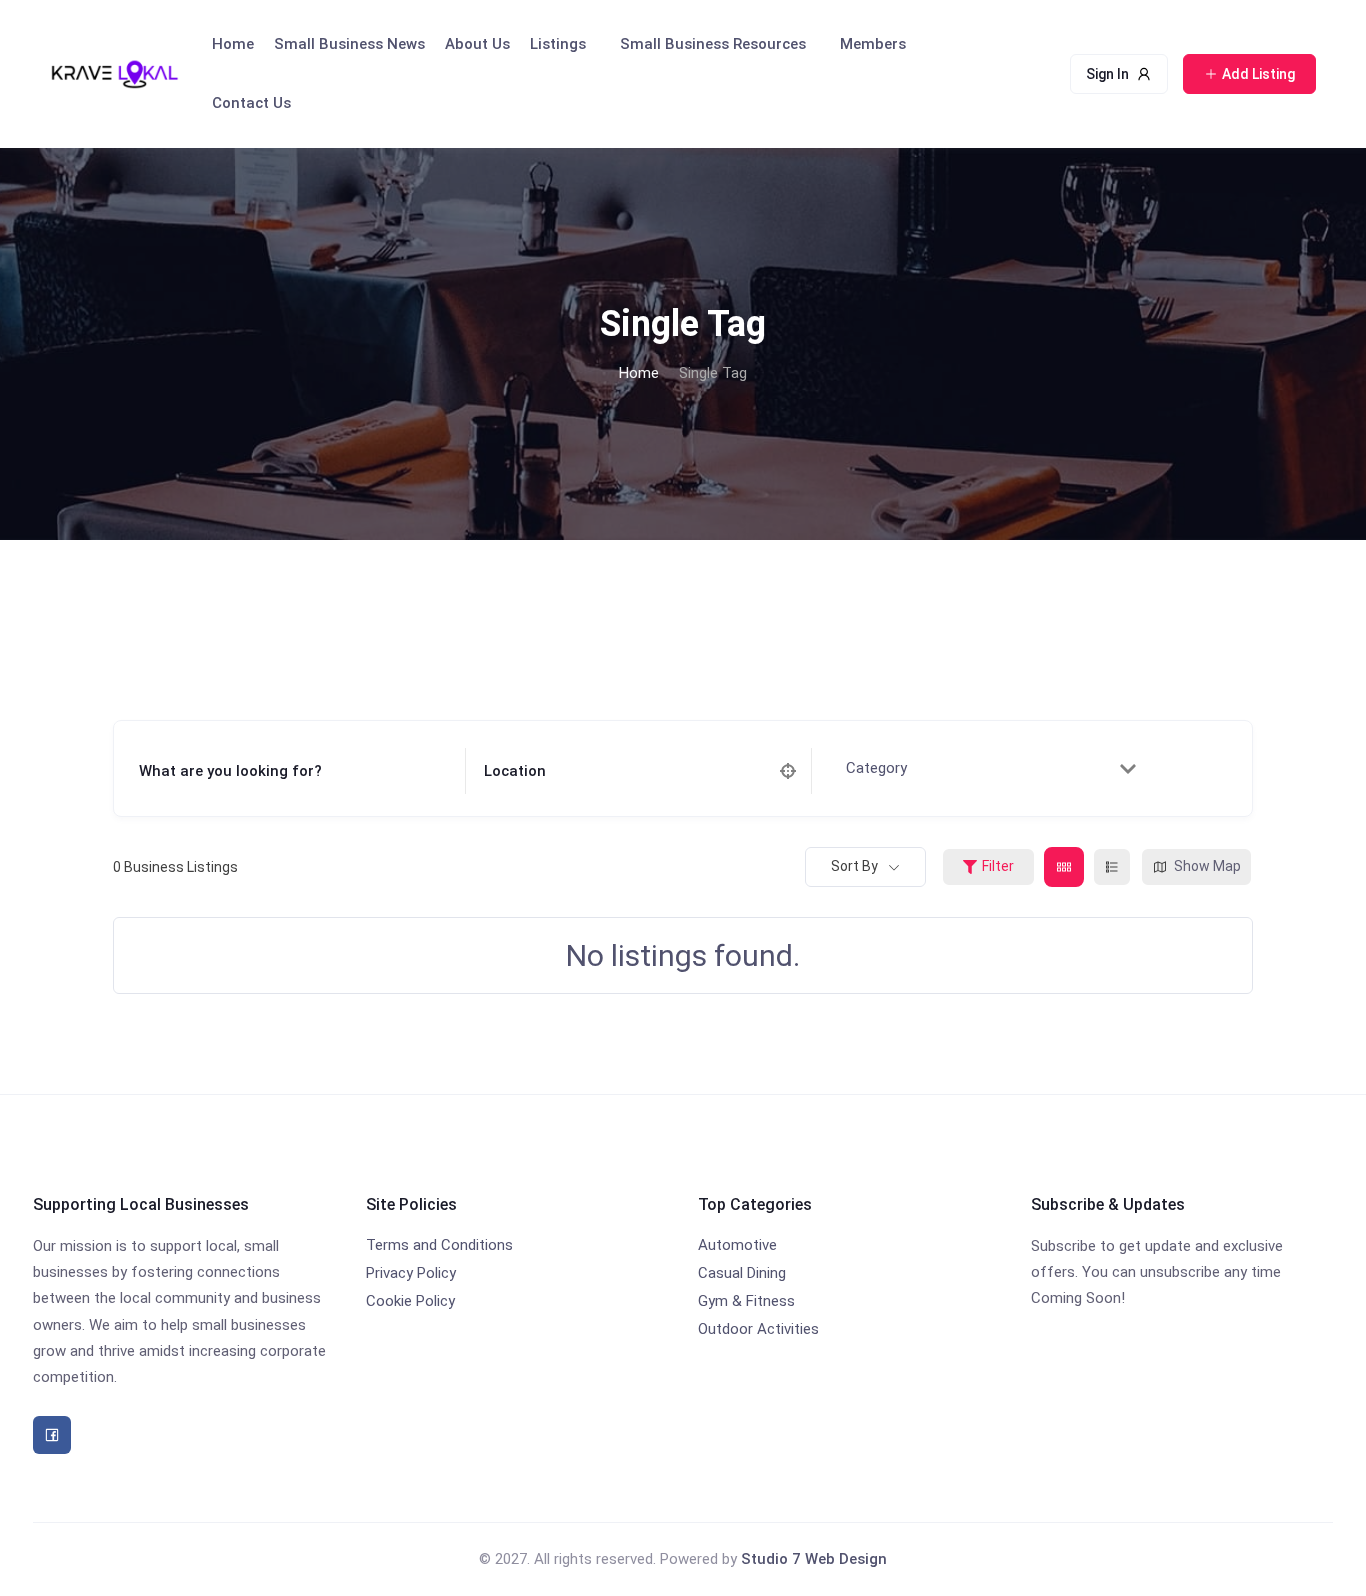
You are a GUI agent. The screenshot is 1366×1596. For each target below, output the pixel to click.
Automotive (737, 1245)
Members (873, 44)
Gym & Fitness (746, 1301)
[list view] (1112, 867)
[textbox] (885, 769)
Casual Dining (742, 1273)
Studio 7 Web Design (814, 1559)
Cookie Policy (410, 1301)
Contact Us (251, 103)
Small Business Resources (713, 44)
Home (233, 44)
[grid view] (1064, 867)
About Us (477, 44)
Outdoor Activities (758, 1329)
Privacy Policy (411, 1273)
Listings (558, 44)
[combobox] (986, 769)
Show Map (1207, 866)
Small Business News (349, 44)
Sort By (854, 866)
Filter (998, 866)
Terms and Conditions (439, 1245)
